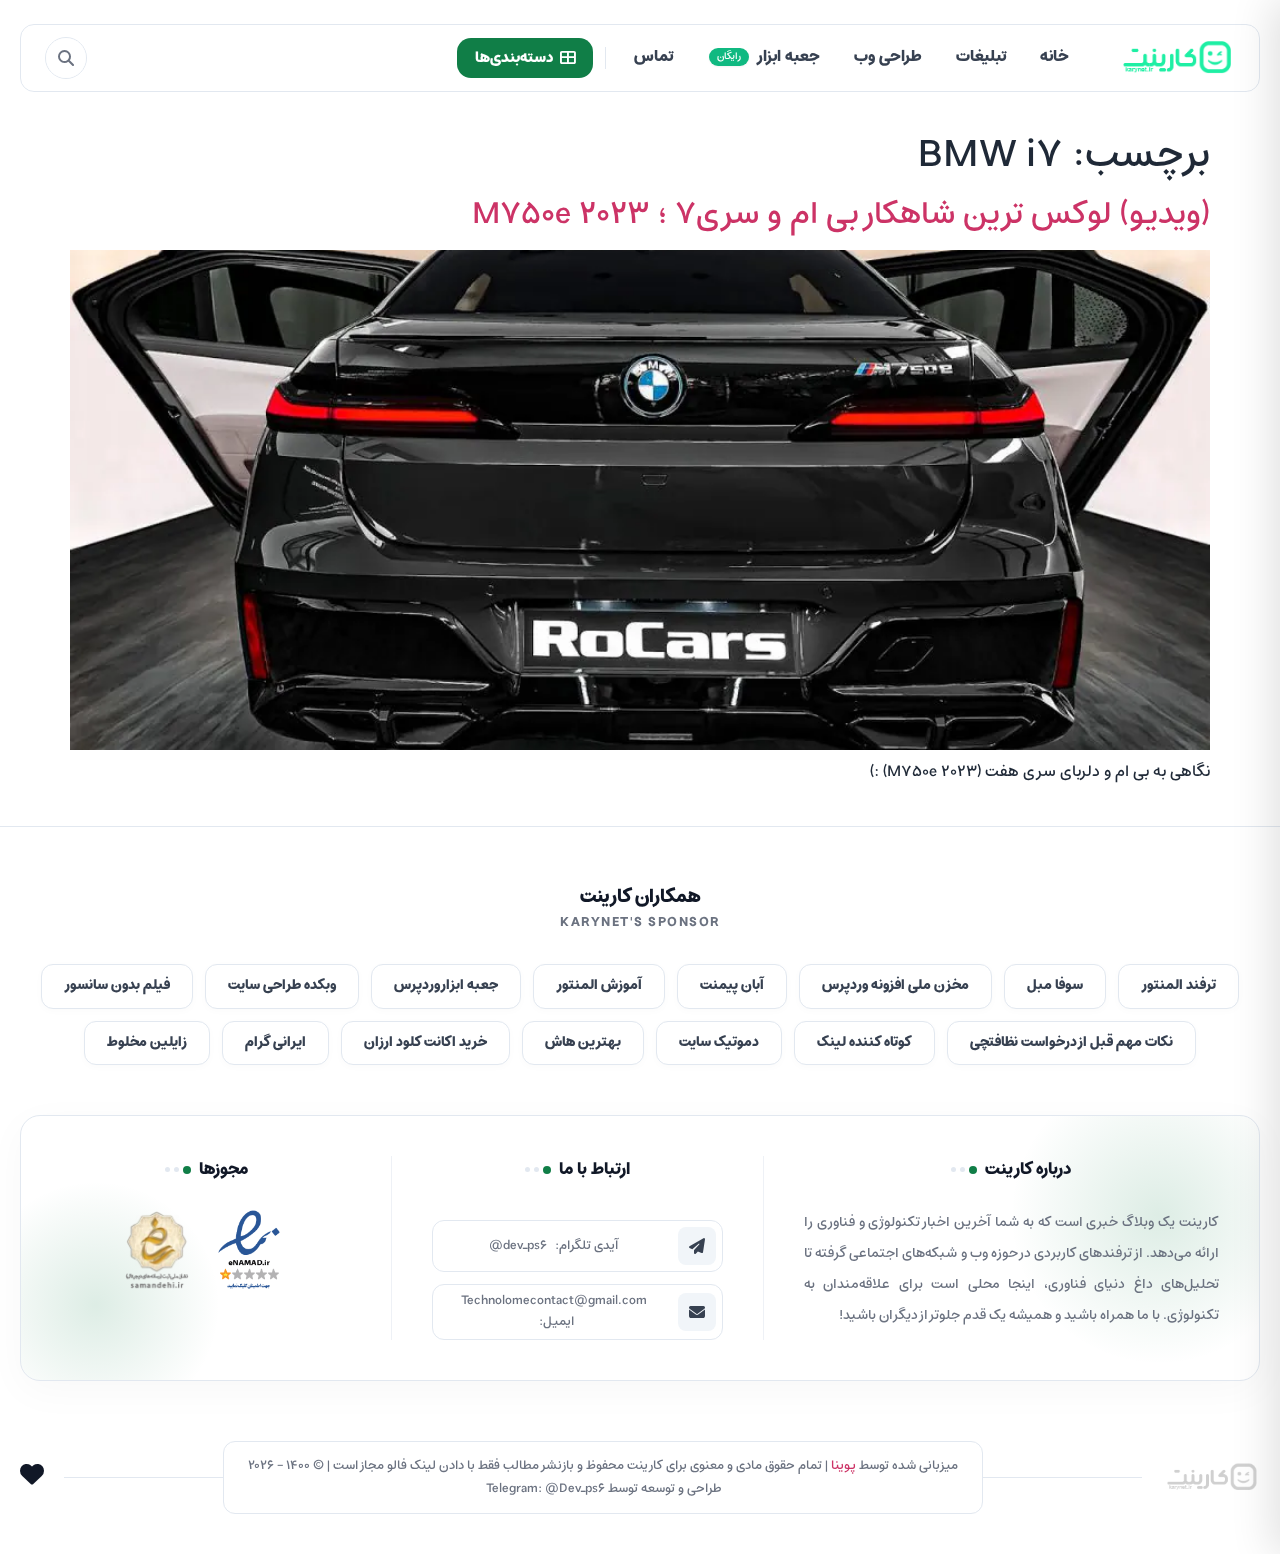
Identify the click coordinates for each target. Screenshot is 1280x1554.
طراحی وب (888, 57)
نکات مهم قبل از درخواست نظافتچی (1071, 1042)
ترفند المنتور (1178, 985)
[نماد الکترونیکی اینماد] (249, 1255)
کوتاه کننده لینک (864, 1042)
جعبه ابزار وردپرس (446, 985)
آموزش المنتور (599, 985)
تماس (653, 57)
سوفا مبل (1055, 985)
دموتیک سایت (719, 1042)
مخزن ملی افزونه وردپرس (895, 985)
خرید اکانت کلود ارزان (425, 1042)
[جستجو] (66, 58)
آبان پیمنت (732, 985)
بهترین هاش (583, 1042)
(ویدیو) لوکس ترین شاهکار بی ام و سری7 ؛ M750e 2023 (841, 215)
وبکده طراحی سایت (282, 985)
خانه (1054, 57)
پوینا (843, 1465)
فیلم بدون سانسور (117, 985)
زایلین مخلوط (147, 1042)
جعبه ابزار (768, 57)
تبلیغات (981, 57)
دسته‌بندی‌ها (514, 58)
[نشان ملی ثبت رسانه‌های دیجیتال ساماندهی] (157, 1255)
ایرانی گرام (275, 1042)
